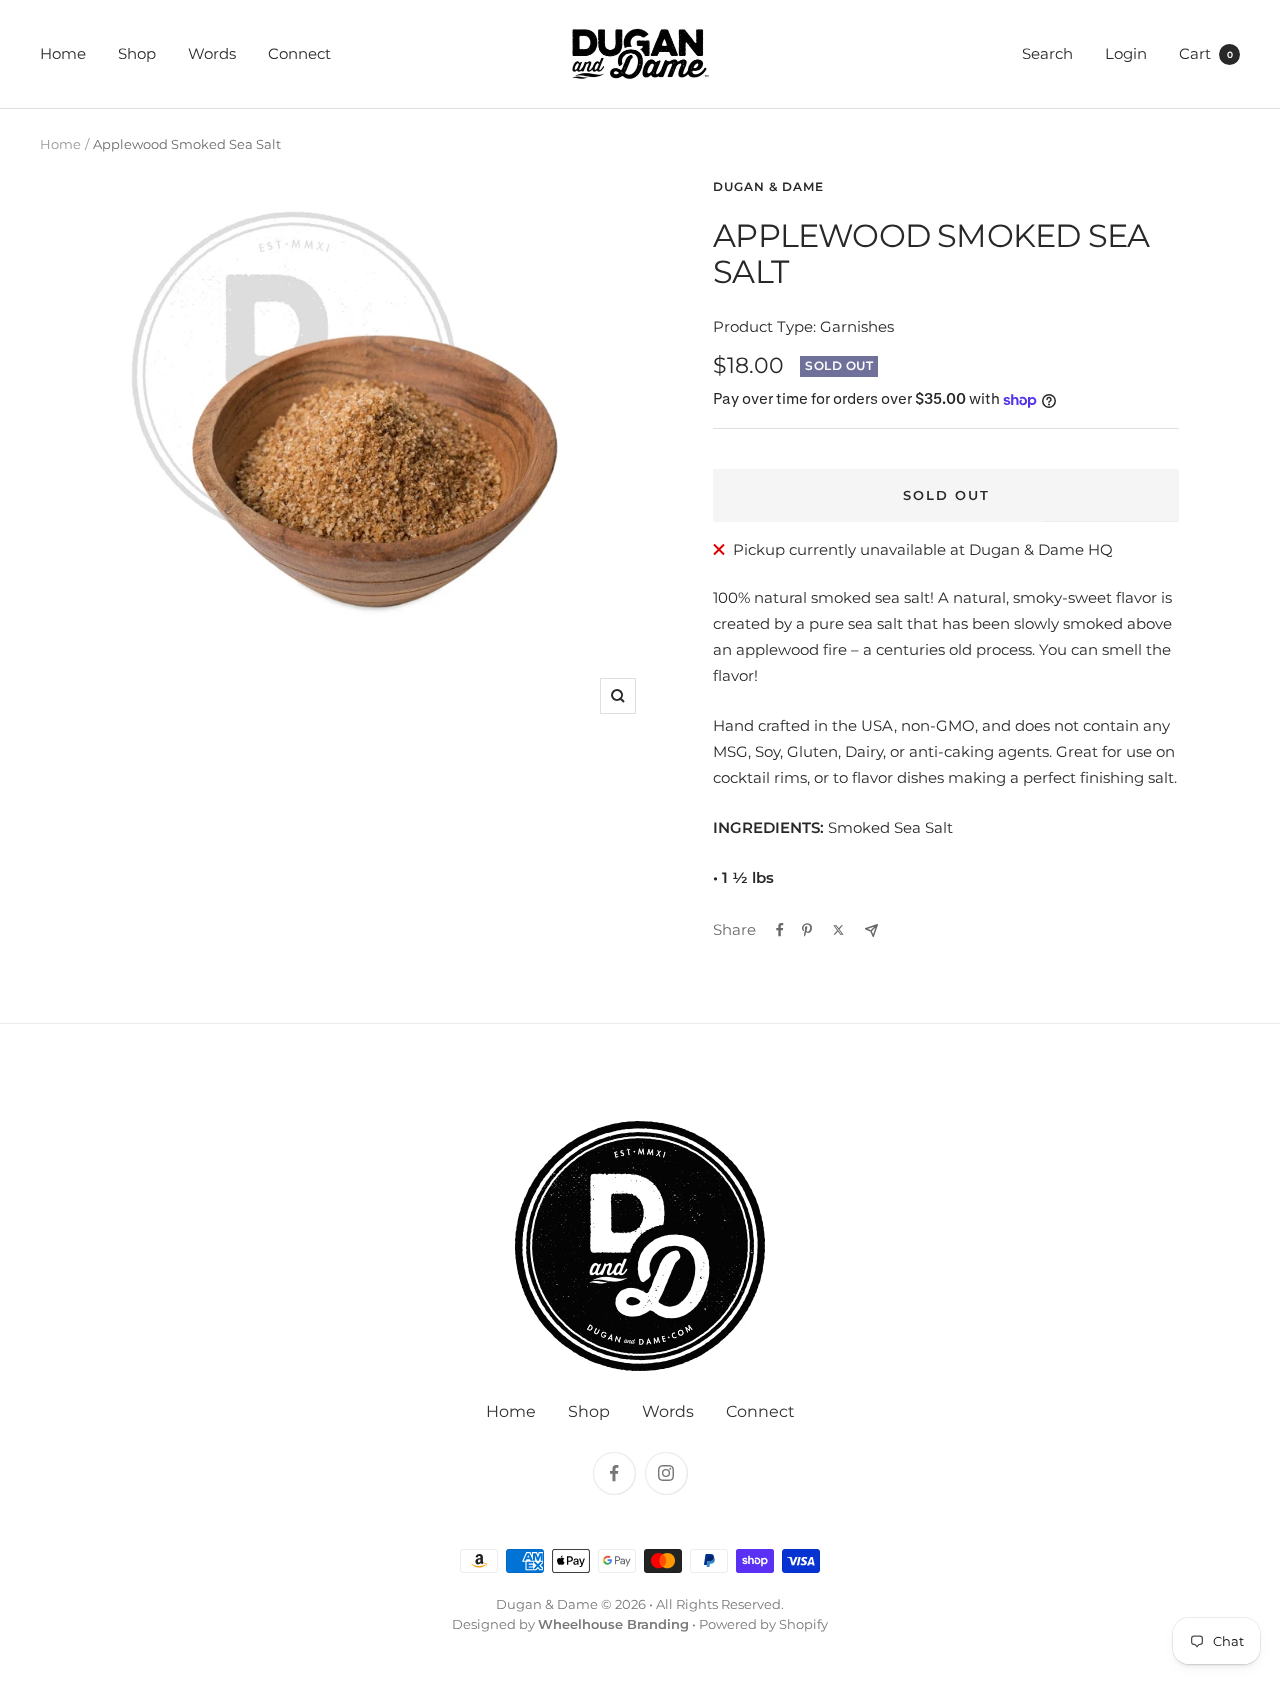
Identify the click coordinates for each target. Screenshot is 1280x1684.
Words (212, 53)
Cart (1206, 53)
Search (1047, 53)
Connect (299, 53)
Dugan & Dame (768, 186)
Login (1126, 53)
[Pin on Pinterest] (807, 930)
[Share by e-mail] (871, 930)
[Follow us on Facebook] (614, 1473)
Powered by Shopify (763, 1624)
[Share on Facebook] (780, 930)
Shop (137, 53)
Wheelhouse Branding (613, 1624)
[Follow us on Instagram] (666, 1473)
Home (63, 53)
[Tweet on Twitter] (838, 930)
